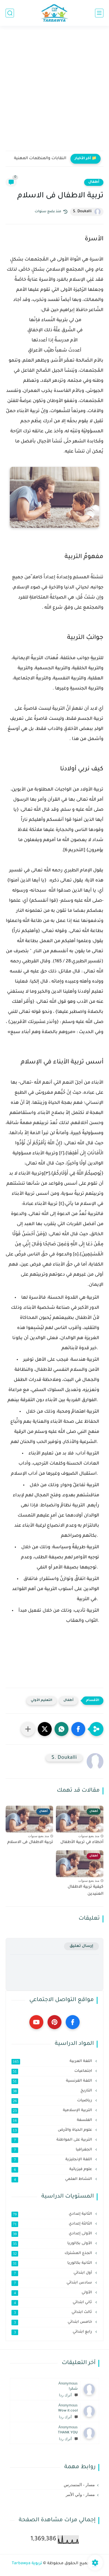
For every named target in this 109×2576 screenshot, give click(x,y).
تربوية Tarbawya (27, 2564)
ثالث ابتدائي (54, 2312)
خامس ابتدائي (54, 2322)
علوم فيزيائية (54, 2169)
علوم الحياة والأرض (53, 2130)
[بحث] (10, 13)
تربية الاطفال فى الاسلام (30, 1842)
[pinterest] (54, 2022)
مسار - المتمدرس (79, 2485)
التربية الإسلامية (53, 2111)
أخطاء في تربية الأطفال (82, 1842)
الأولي (54, 2293)
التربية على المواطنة (54, 2140)
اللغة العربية (53, 2061)
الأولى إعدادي (53, 2234)
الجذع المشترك (53, 2253)
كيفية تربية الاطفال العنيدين (86, 1891)
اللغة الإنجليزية (54, 2160)
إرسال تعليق (81, 1946)
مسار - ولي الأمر (80, 2495)
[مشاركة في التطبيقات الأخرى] (28, 1729)
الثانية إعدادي (53, 2214)
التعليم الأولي (42, 1701)
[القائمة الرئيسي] (99, 13)
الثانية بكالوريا (53, 2263)
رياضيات (53, 2101)
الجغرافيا (54, 2150)
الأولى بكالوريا (53, 2244)
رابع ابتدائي (54, 2332)
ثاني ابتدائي (54, 2303)
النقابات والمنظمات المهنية (40, 159)
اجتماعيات (53, 2071)
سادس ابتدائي (54, 2283)
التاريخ (53, 2091)
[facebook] (73, 2022)
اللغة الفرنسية (53, 2081)
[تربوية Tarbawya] (54, 13)
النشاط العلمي (54, 2179)
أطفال (94, 182)
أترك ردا (65, 2395)
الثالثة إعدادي (53, 2224)
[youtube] (36, 2022)
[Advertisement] (54, 92)
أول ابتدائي (54, 2273)
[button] (78, 1729)
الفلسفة (53, 2120)
